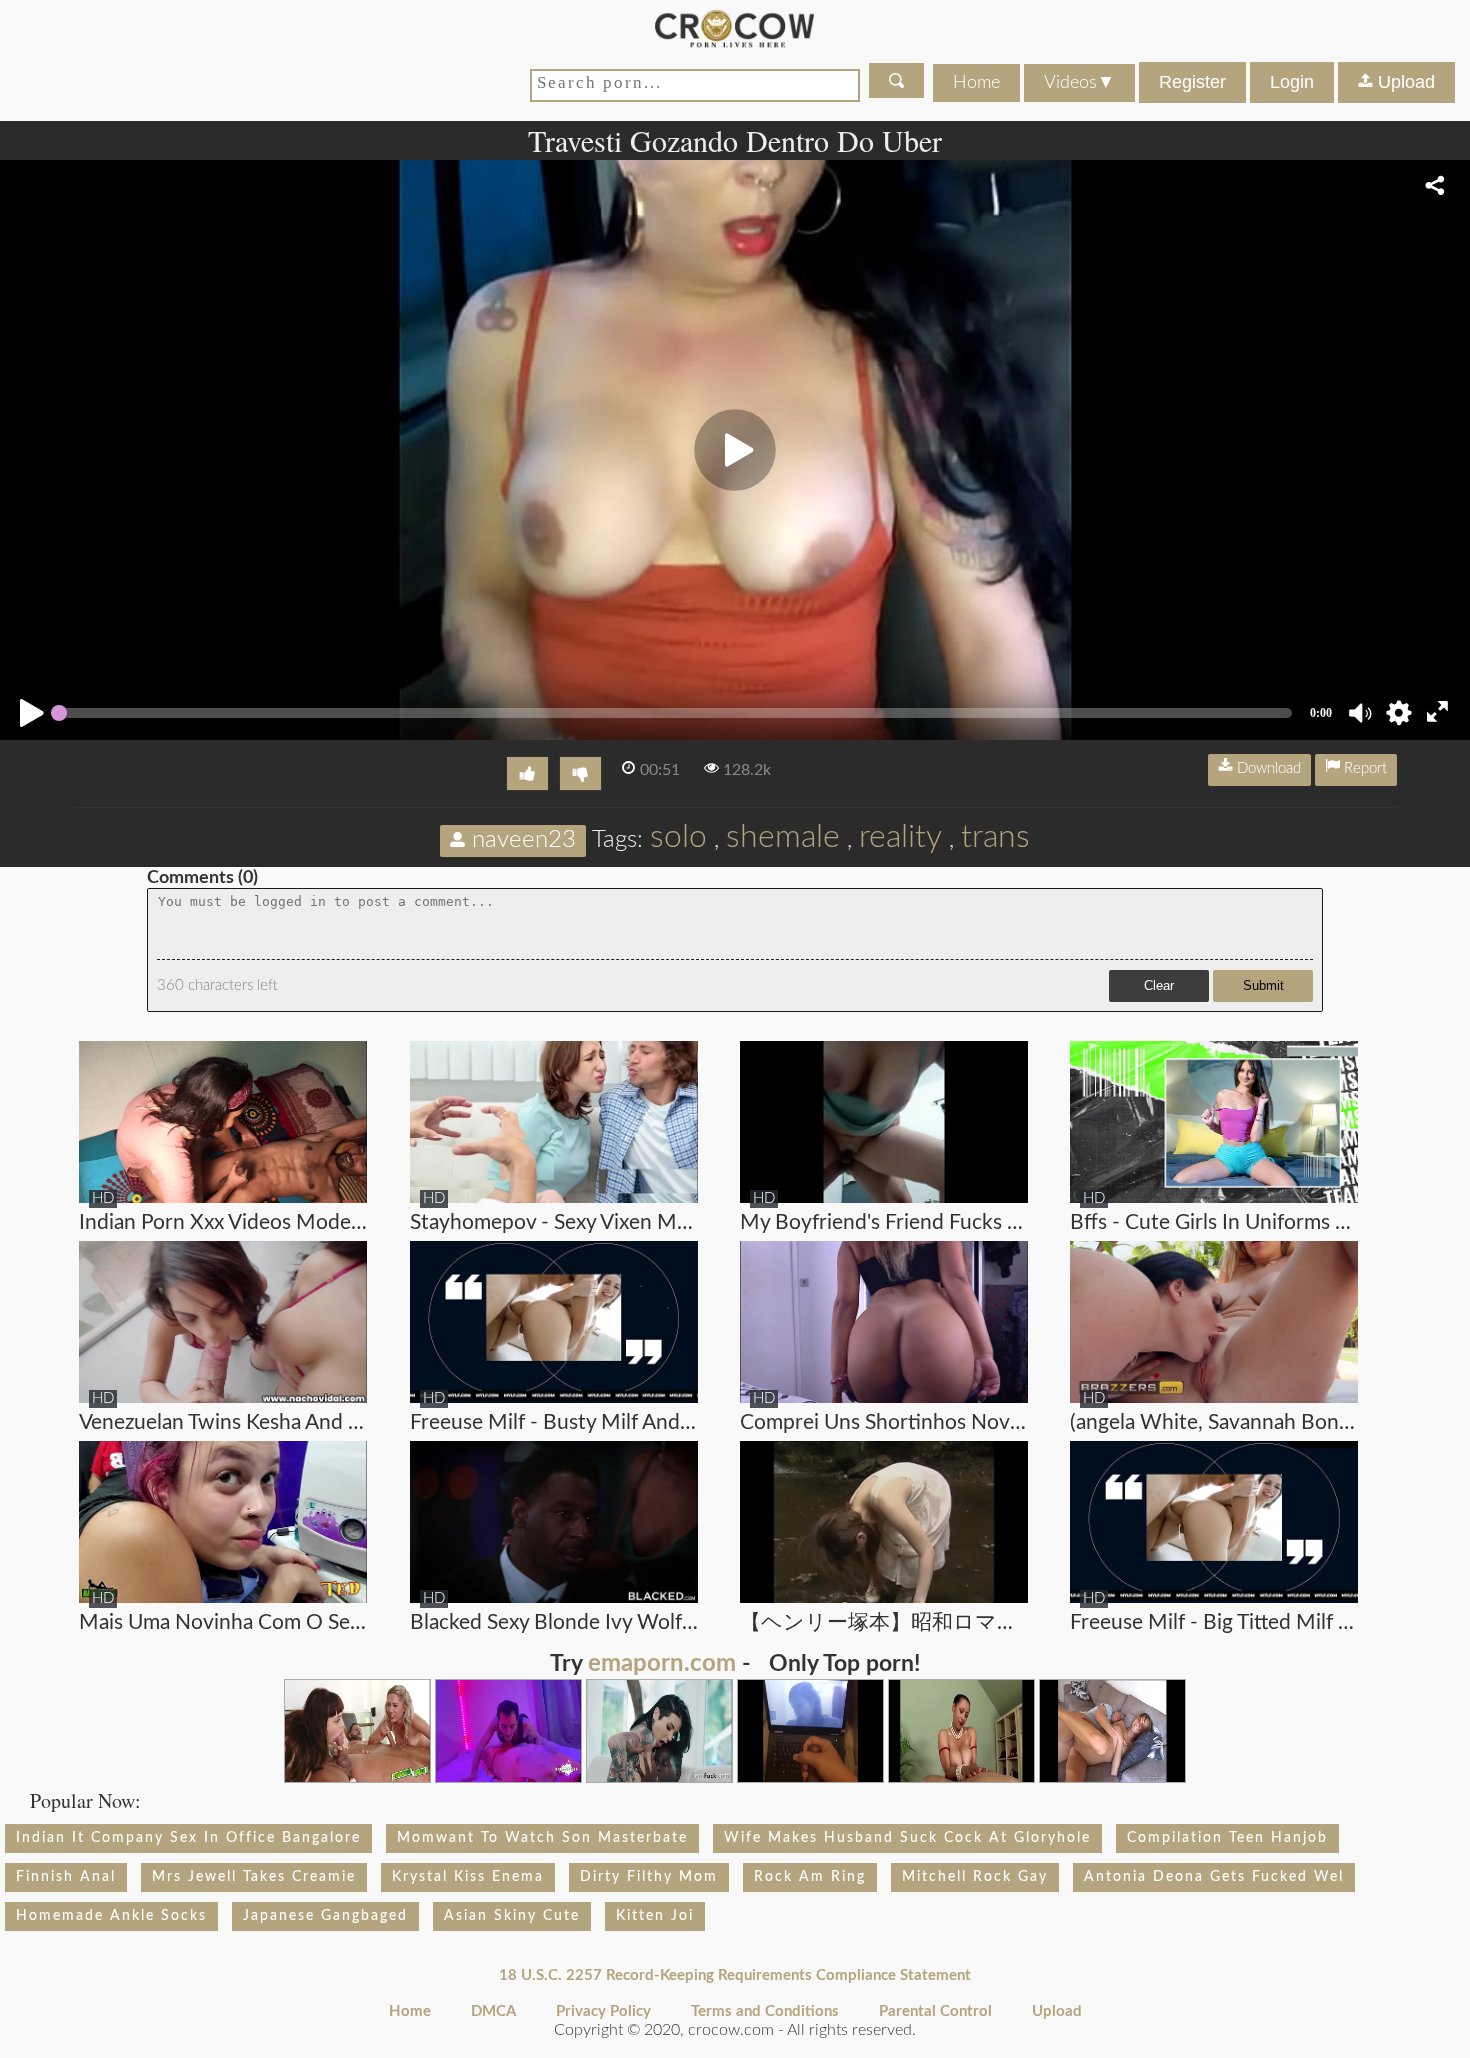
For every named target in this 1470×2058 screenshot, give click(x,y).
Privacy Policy (603, 2011)
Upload (1404, 82)
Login (1292, 82)
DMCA (493, 2011)
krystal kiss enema (468, 1877)
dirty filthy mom (649, 1877)
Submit (1263, 985)
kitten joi (655, 1916)
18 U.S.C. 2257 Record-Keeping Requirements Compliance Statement (735, 1975)
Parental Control (935, 2011)
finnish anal (66, 1877)
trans (995, 837)
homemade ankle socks (111, 1916)
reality (900, 837)
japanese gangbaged (325, 1916)
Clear (1159, 985)
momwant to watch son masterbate (542, 1838)
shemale (783, 837)
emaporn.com (662, 1664)
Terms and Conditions (765, 2011)
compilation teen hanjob (1227, 1838)
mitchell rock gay (975, 1877)
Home (976, 83)
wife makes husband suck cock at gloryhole (907, 1838)
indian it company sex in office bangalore (188, 1838)
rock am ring (810, 1877)
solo (678, 837)
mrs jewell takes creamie (254, 1877)
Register (1192, 82)
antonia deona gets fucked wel (1214, 1877)
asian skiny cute (512, 1916)
